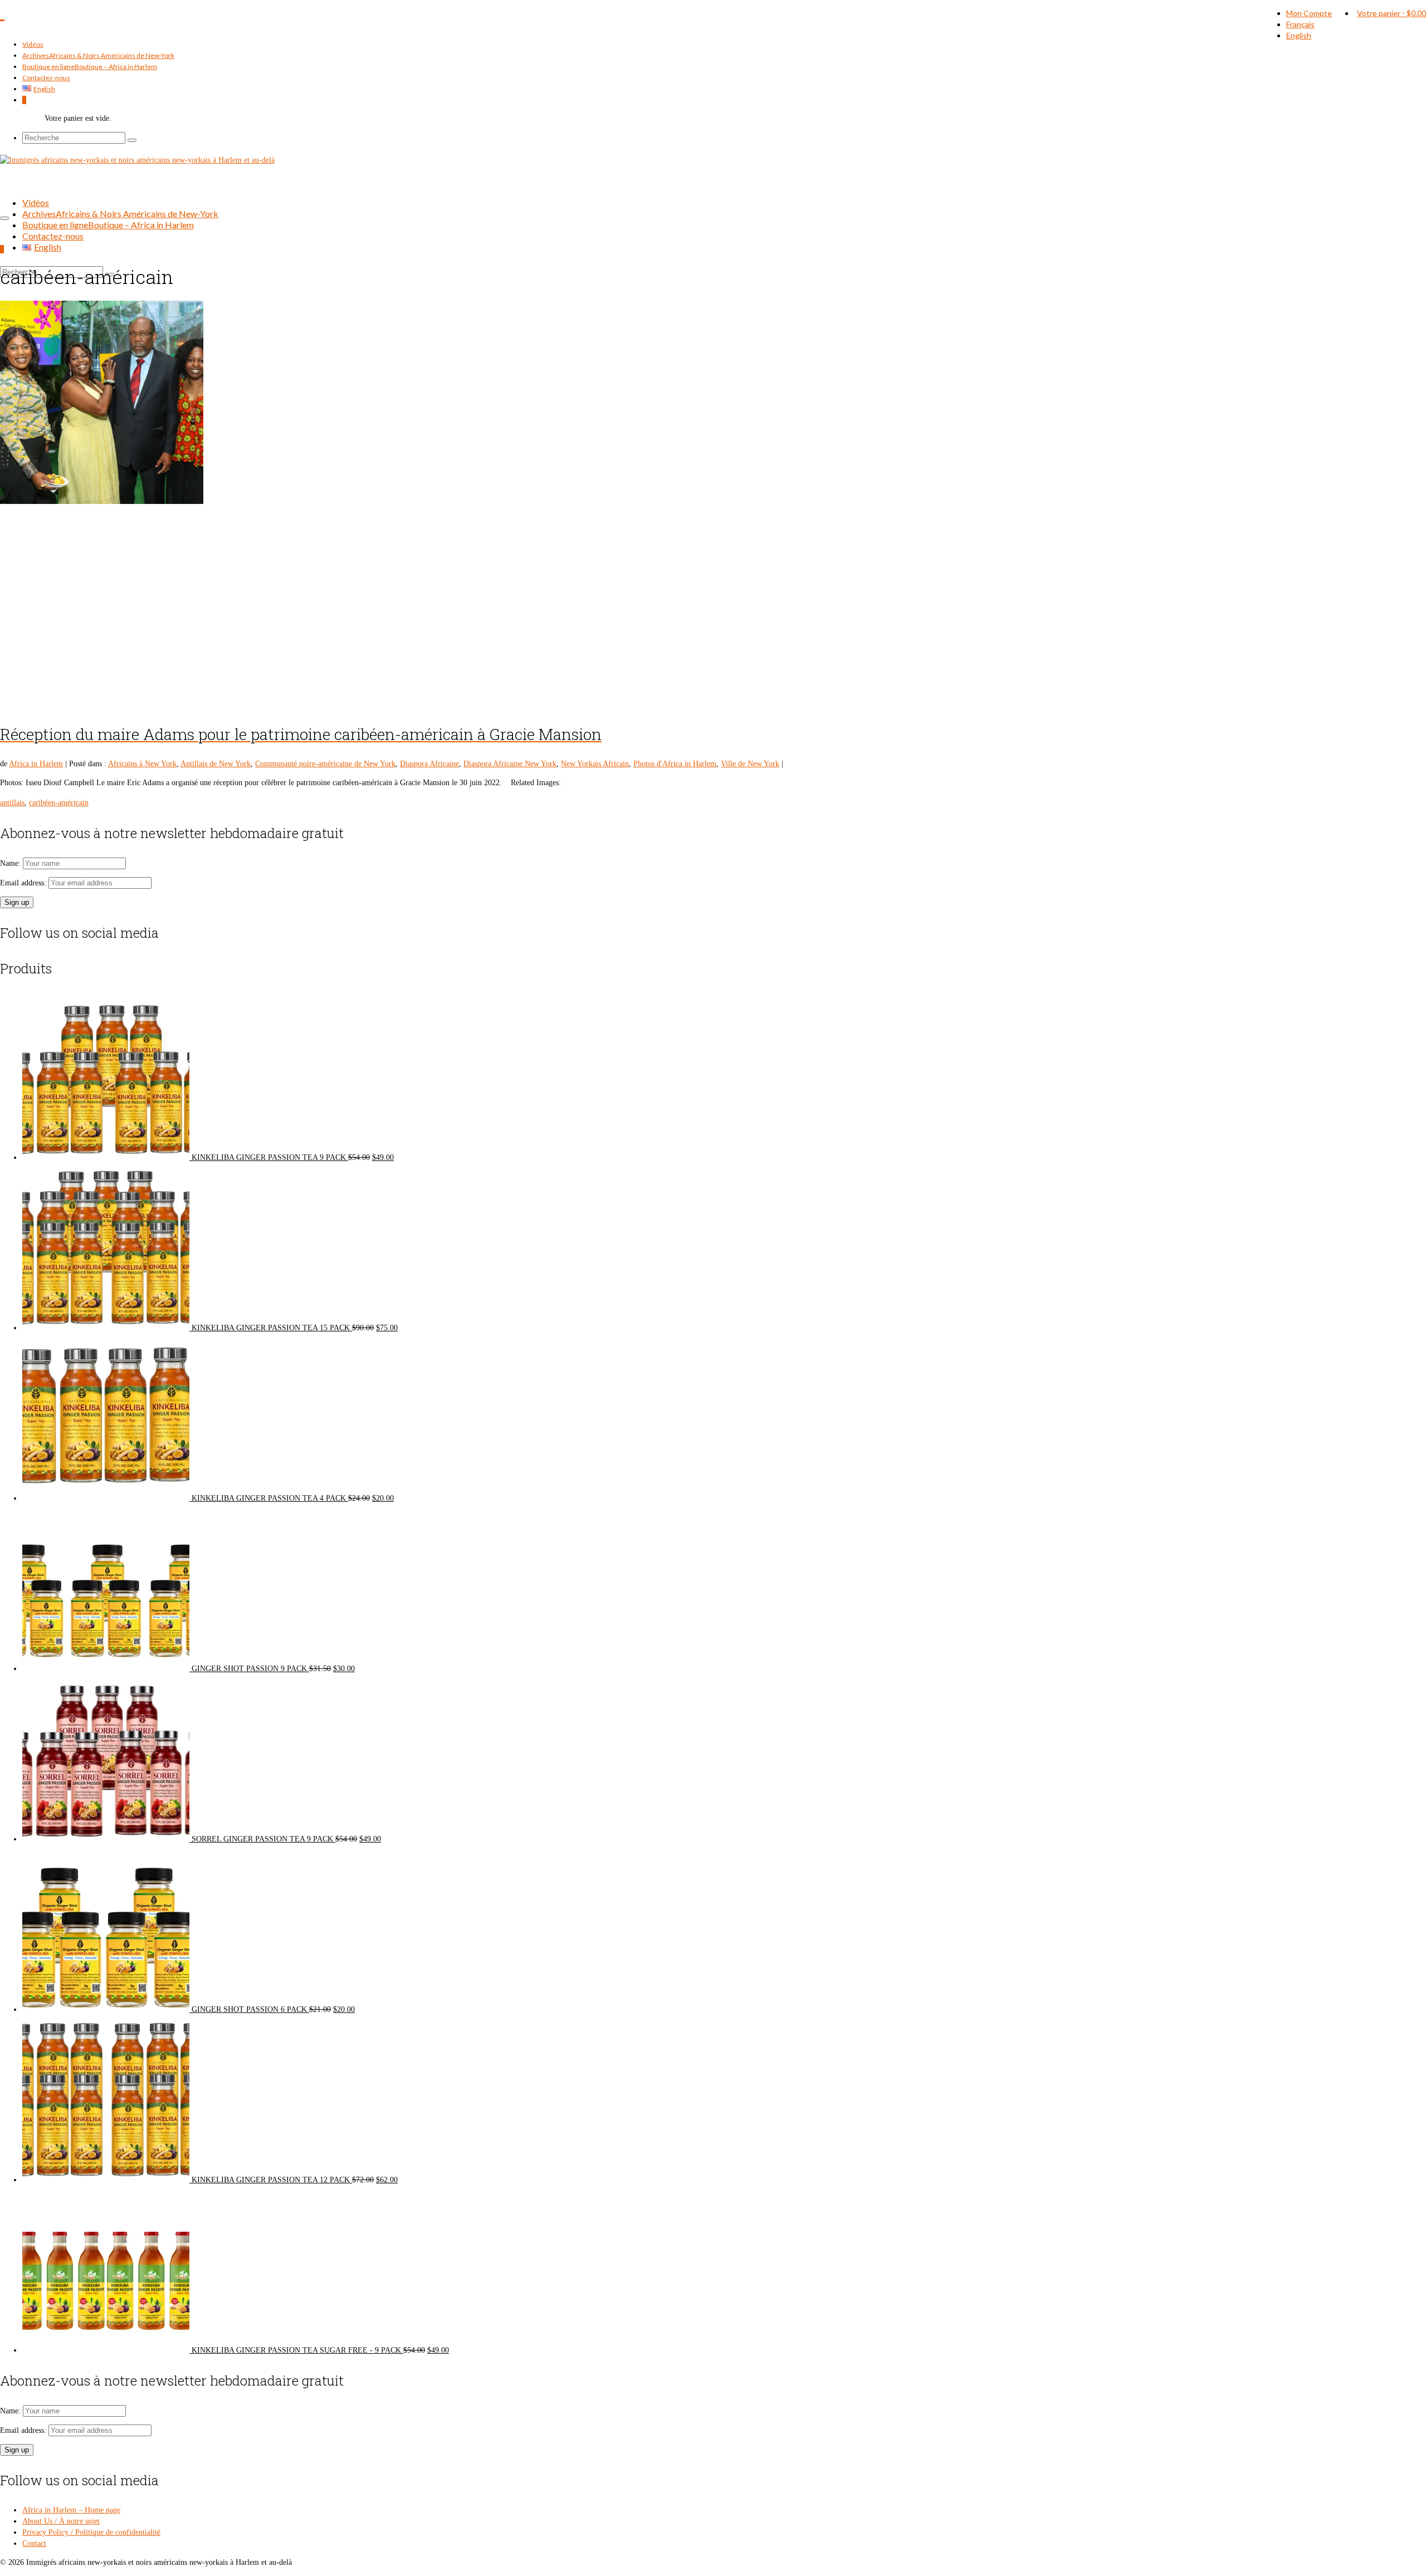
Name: (11, 863)
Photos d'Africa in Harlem (675, 764)
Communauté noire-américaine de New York (325, 764)
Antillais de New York (216, 764)
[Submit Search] (132, 140)
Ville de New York (750, 764)
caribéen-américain (59, 803)
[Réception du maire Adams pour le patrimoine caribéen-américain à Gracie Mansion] (713, 506)
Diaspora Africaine (429, 764)
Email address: (24, 883)
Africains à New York (142, 764)
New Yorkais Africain (595, 764)
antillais (12, 803)
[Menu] (4, 218)
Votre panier (1391, 13)
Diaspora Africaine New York (510, 764)
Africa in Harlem (36, 764)
